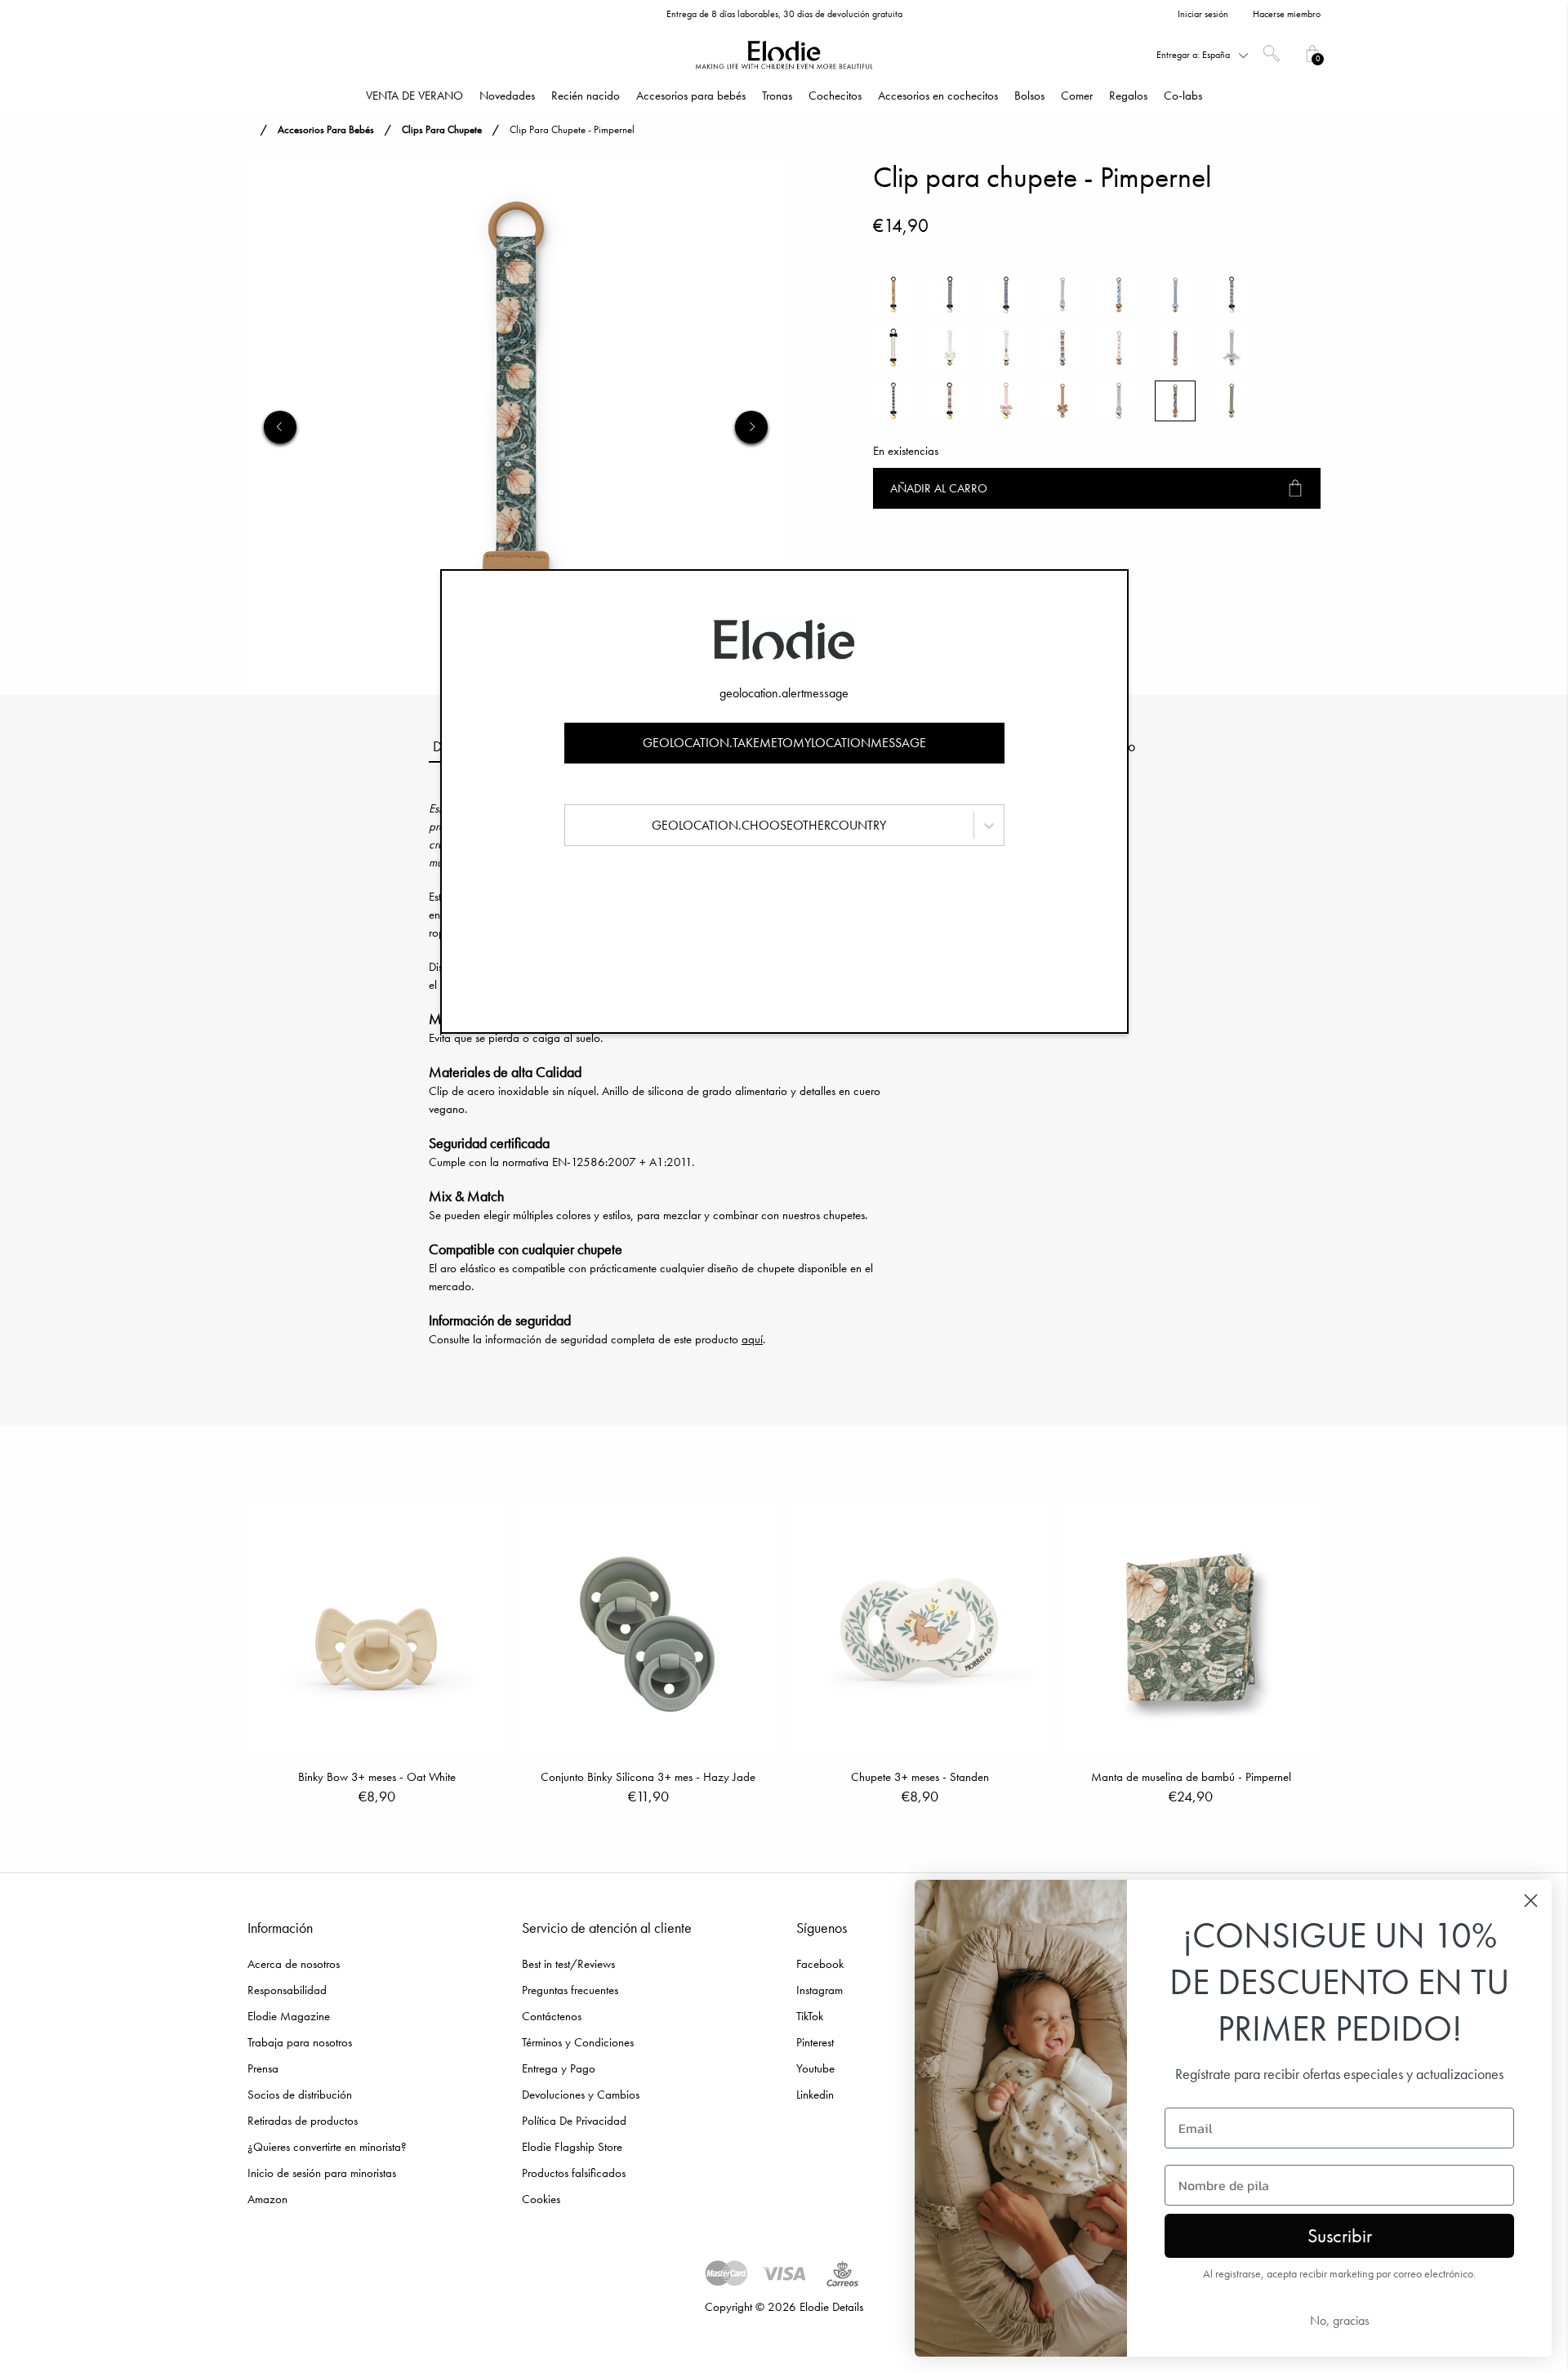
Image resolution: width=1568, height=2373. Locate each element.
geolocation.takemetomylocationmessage (784, 743)
